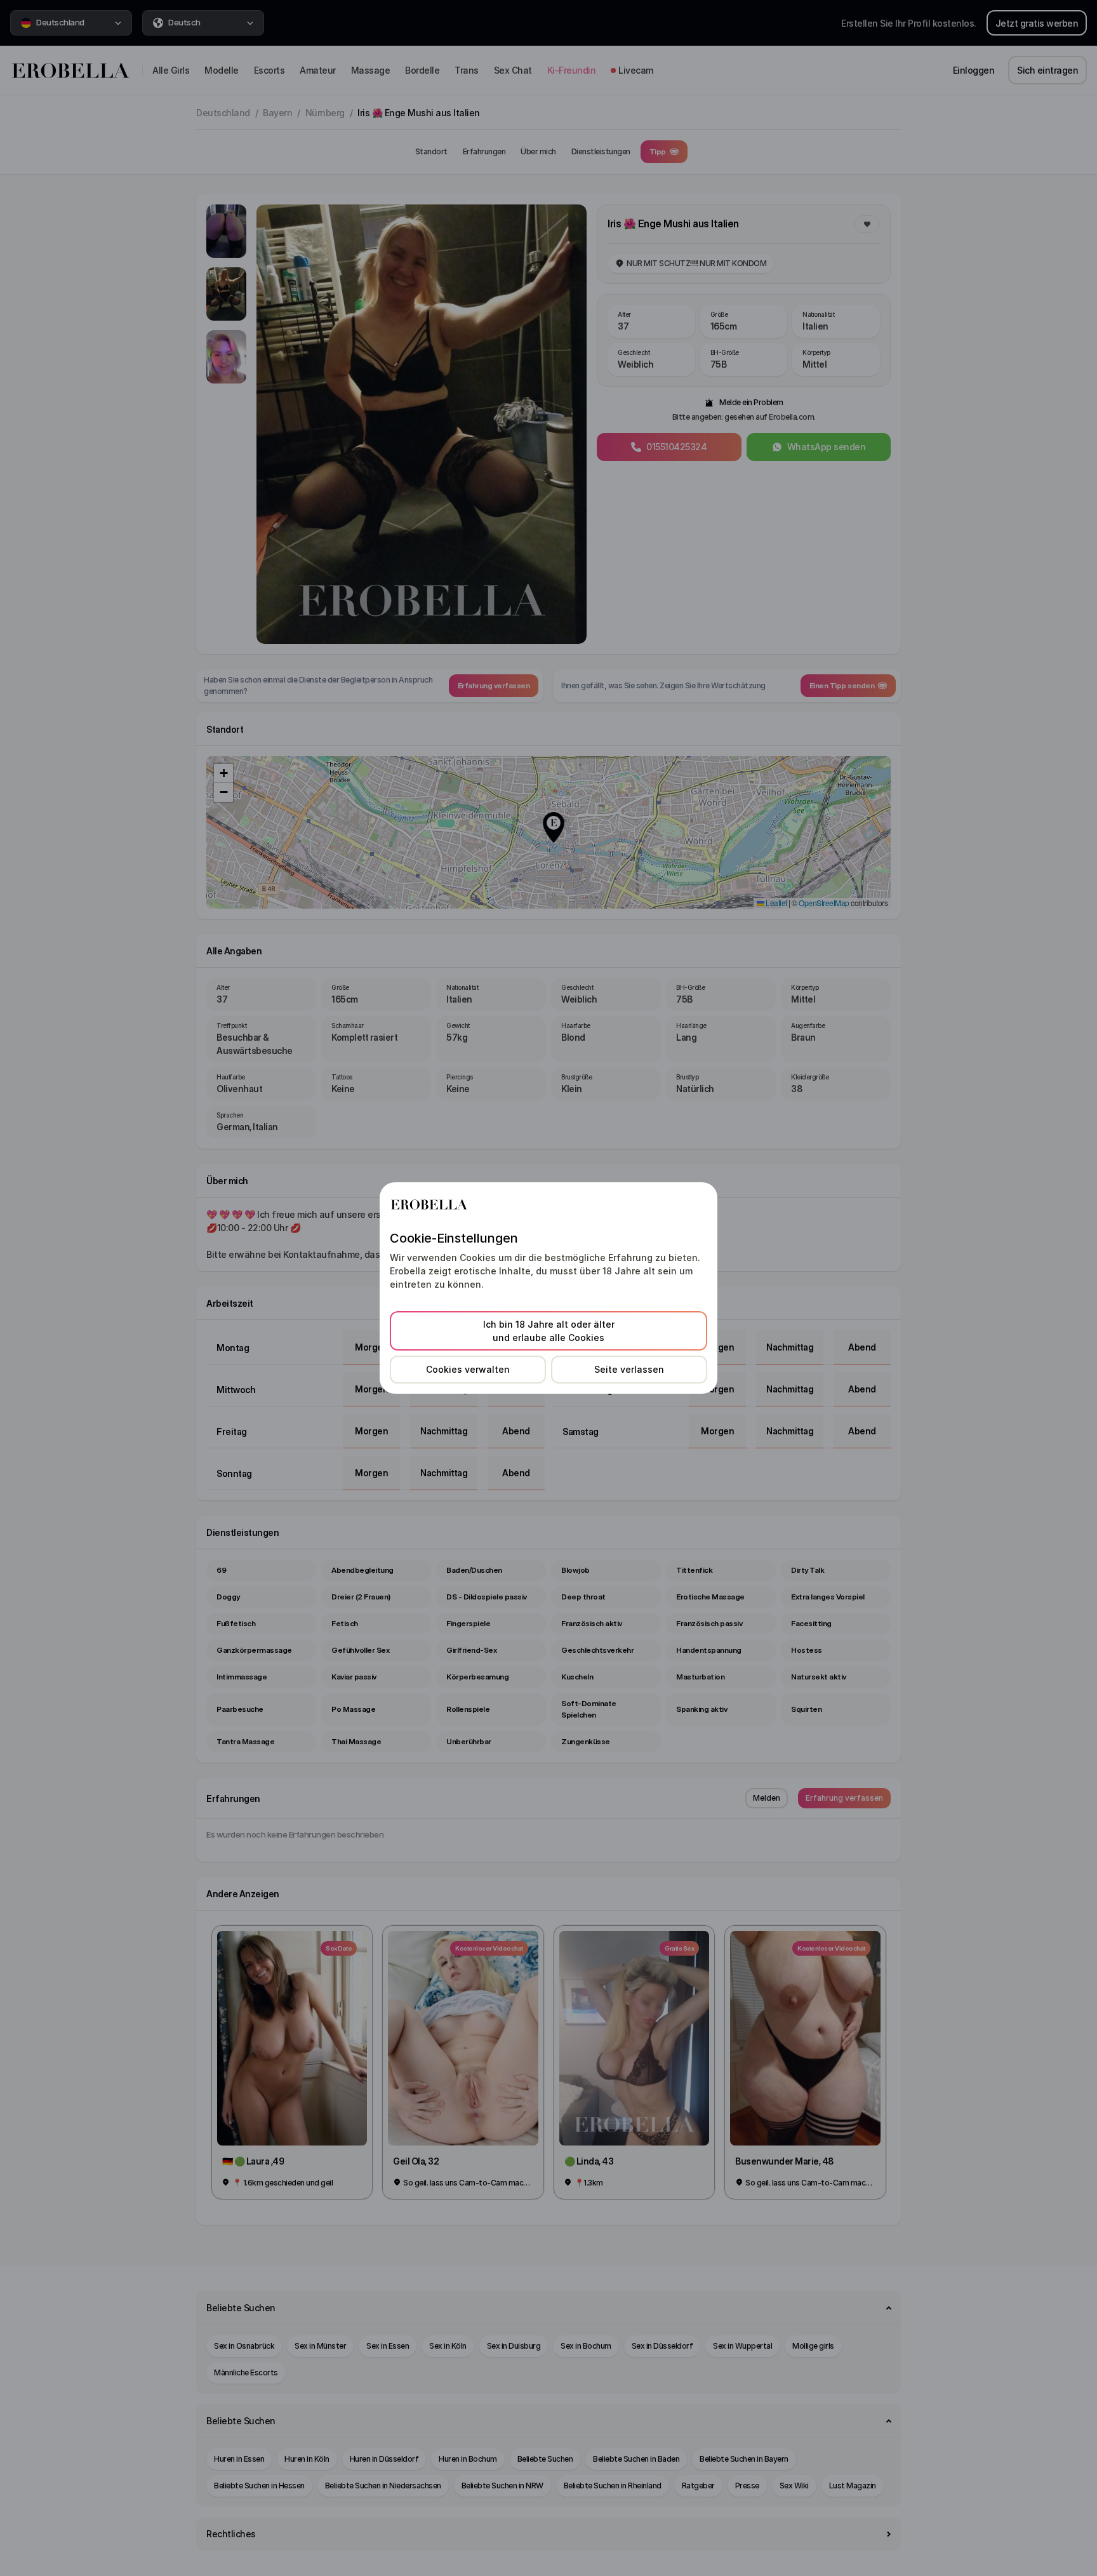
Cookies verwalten (468, 1369)
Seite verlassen (629, 1369)
